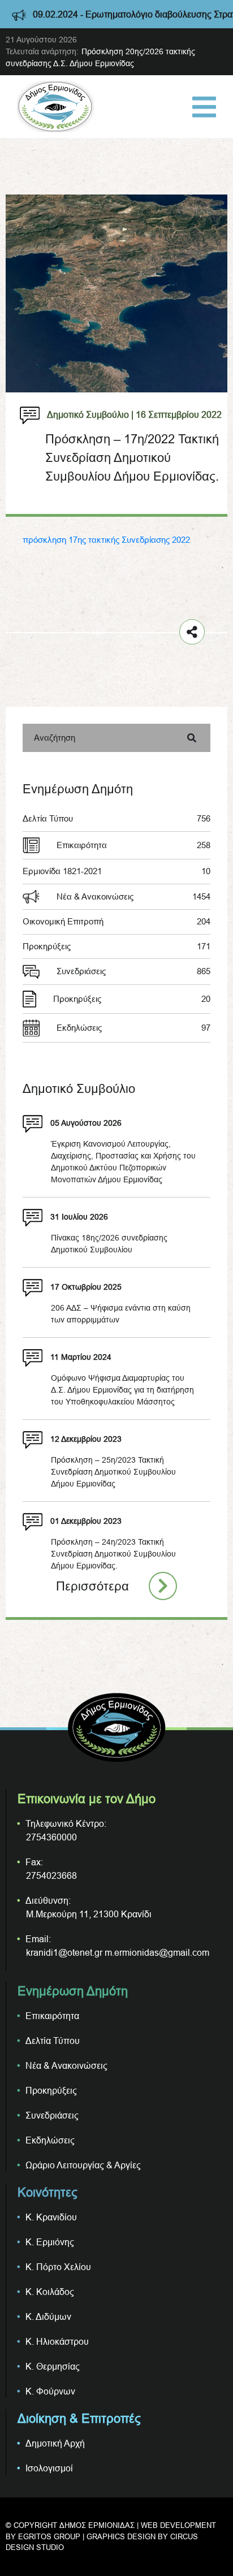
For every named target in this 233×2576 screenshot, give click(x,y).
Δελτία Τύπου (116, 818)
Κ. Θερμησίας (53, 2366)
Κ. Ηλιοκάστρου (57, 2341)
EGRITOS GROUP (49, 2536)
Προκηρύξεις (116, 946)
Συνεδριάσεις (133, 971)
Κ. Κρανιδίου (51, 2217)
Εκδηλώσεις (133, 1028)
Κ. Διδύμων (48, 2316)
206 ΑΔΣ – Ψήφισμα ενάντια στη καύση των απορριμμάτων (121, 1314)
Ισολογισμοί (49, 2468)
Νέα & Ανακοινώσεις (133, 896)
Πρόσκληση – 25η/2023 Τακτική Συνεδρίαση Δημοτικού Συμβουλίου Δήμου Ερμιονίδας (113, 1472)
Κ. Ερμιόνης (50, 2242)
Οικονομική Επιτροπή (116, 921)
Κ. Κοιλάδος (50, 2292)
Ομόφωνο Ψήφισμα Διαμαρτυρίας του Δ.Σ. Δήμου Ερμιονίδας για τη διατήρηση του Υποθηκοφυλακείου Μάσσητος (122, 1390)
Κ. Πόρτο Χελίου (58, 2267)
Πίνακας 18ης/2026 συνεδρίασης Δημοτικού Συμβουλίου (109, 1244)
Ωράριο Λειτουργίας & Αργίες (83, 2165)
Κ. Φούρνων (50, 2391)
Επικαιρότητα (133, 845)
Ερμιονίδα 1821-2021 (116, 871)
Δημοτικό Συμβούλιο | (90, 414)
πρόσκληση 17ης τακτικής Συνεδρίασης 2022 (106, 540)
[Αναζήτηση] (192, 738)
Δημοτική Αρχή (55, 2443)
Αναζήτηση (55, 738)
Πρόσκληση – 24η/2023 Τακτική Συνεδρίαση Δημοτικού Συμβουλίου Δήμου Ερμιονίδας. (113, 1554)
